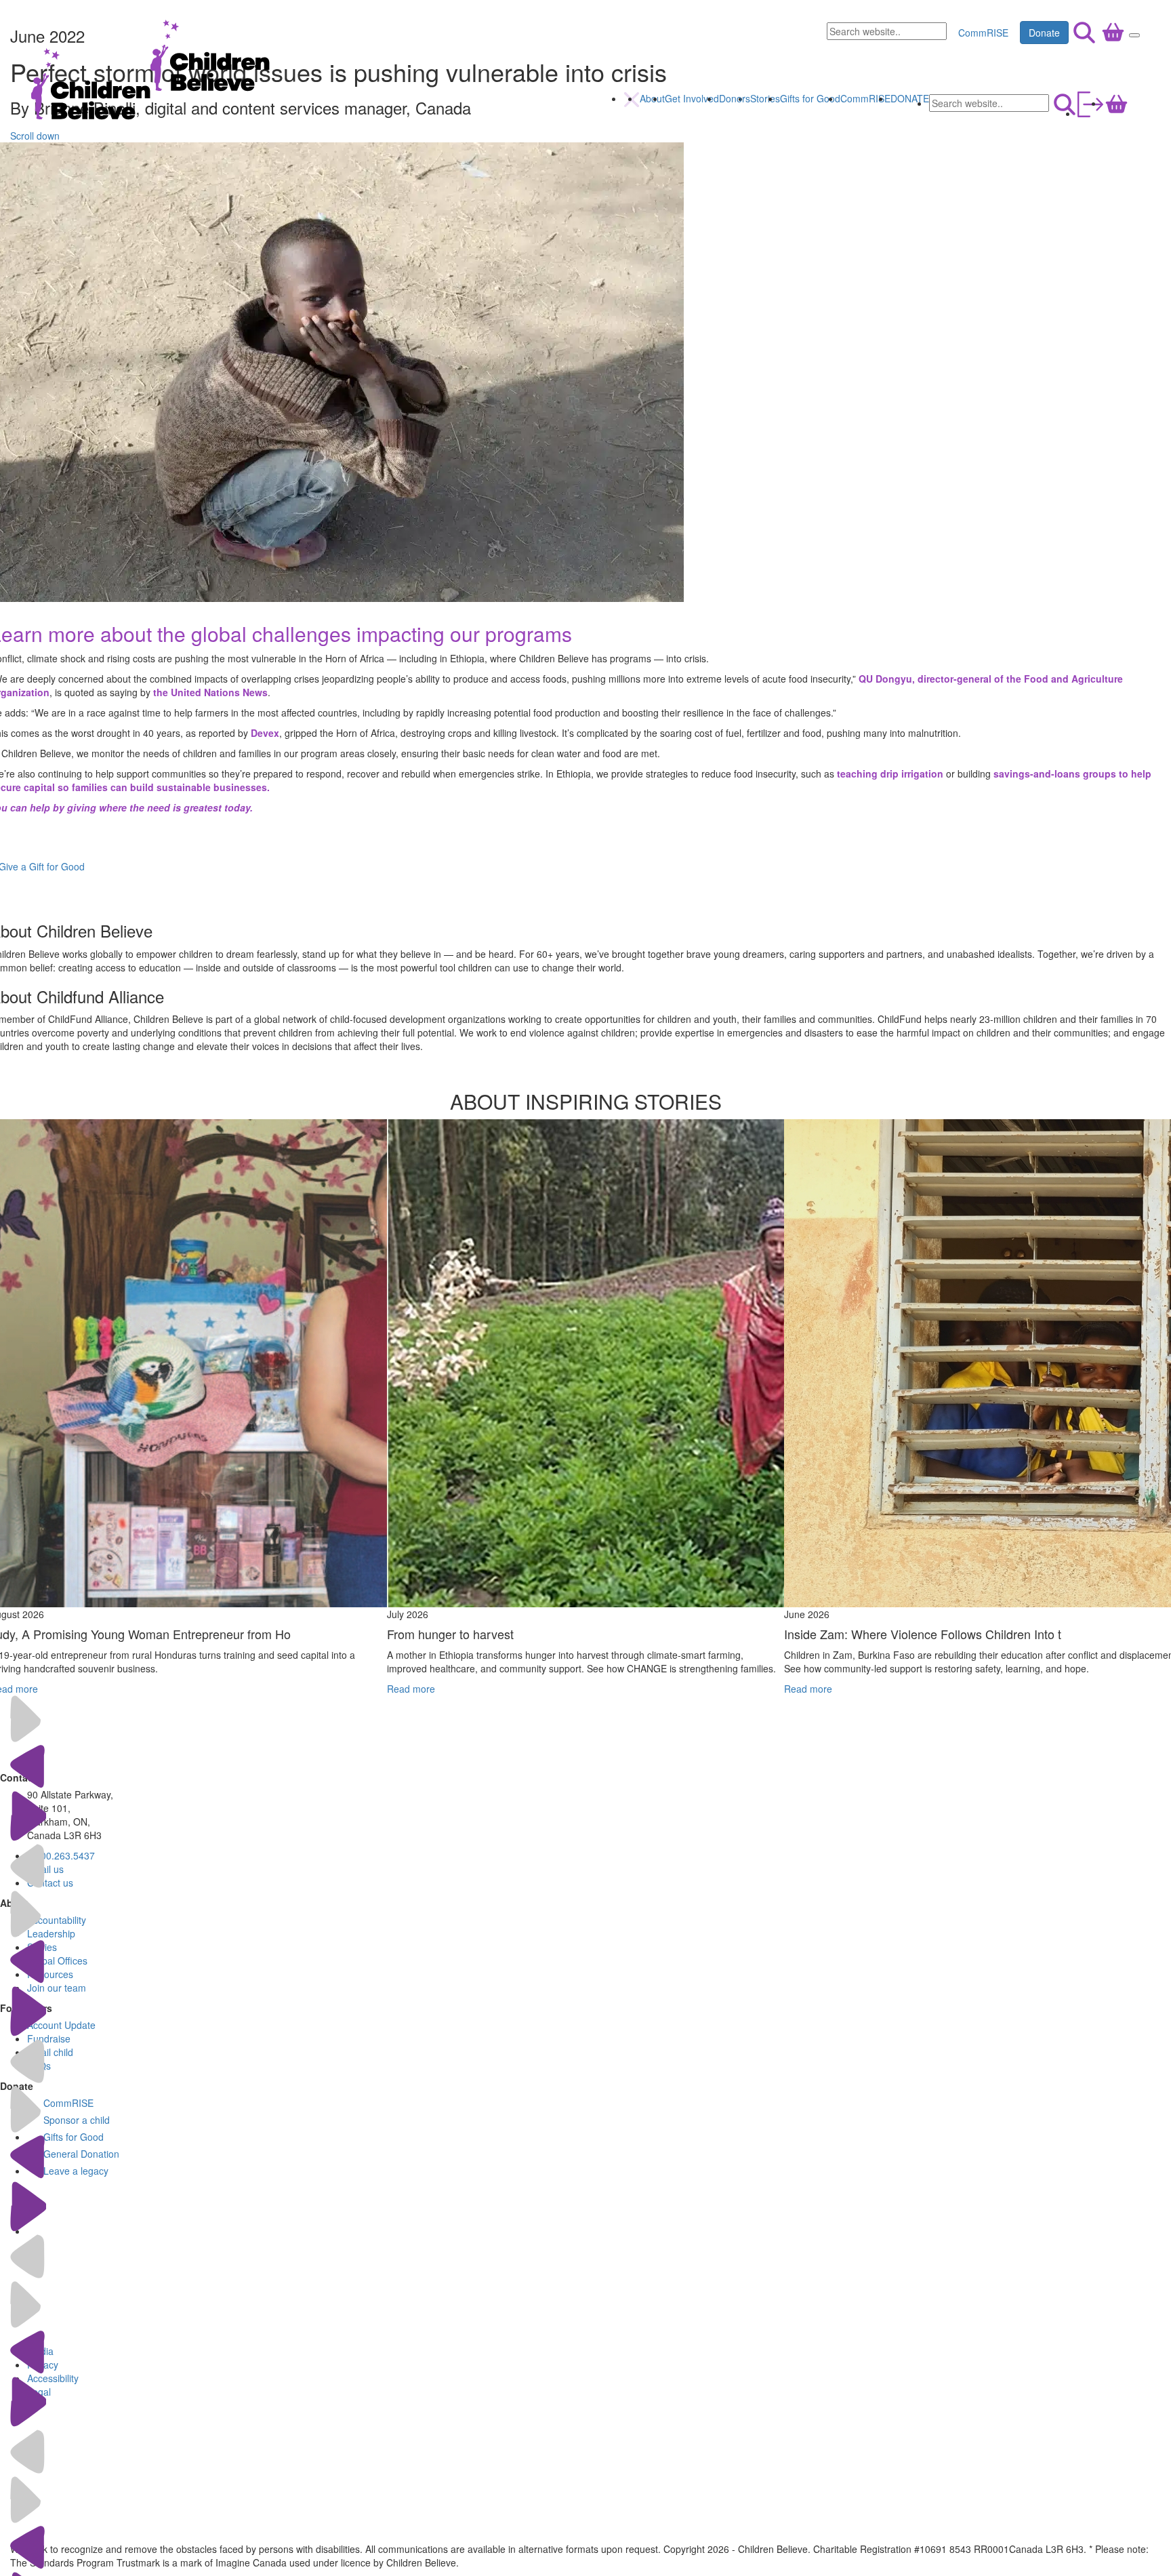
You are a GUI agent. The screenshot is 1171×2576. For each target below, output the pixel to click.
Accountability (57, 1920)
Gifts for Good (810, 98)
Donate (1044, 33)
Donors (735, 98)
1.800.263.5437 (61, 1855)
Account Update (61, 2025)
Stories (765, 98)
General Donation (81, 2154)
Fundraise (49, 2038)
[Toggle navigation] (1134, 35)
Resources (50, 1974)
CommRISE (983, 33)
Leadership (51, 1933)
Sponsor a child (77, 2120)
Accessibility (53, 2378)
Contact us (50, 1883)
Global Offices (57, 1960)
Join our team (57, 1988)
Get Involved (692, 98)
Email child (50, 2052)
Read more (411, 1689)
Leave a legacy (76, 2171)
